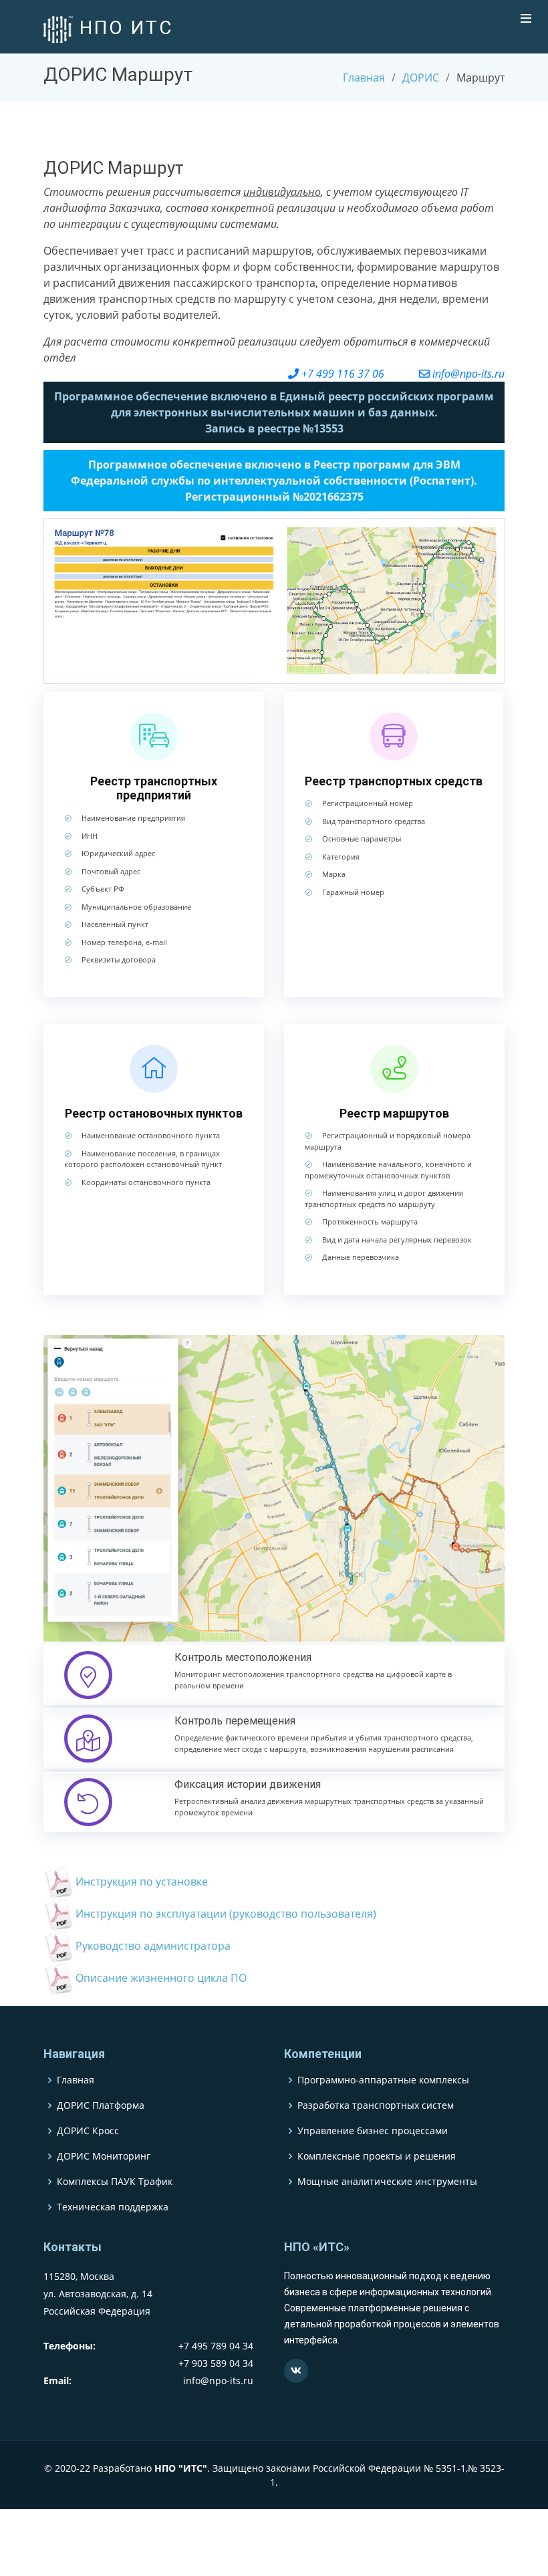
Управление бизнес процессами (373, 2131)
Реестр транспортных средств (394, 781)
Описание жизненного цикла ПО (161, 1978)
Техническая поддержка (113, 2207)
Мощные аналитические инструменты (387, 2182)
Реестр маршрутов (394, 1113)
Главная (364, 78)
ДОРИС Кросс (88, 2131)
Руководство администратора (153, 1946)
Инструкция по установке (142, 1882)
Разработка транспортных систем (376, 2105)
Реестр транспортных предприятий (154, 788)
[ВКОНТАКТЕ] (296, 2371)
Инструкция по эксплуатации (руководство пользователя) (226, 1914)
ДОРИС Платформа (101, 2105)
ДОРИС (421, 78)
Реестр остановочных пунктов (154, 1113)
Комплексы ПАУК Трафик (115, 2182)
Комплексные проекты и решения (377, 2156)
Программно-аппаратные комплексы (383, 2080)
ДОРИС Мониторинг (104, 2156)
